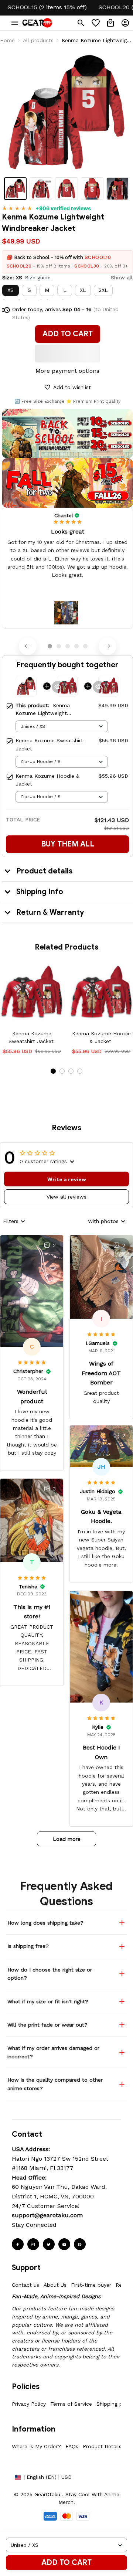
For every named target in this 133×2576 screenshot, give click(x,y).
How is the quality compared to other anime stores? (55, 2084)
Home (7, 40)
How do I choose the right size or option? (50, 1974)
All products (38, 40)
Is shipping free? (28, 1946)
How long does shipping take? (45, 1923)
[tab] (50, 646)
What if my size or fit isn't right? (48, 2001)
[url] (47, 2215)
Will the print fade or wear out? (47, 2025)
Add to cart (66, 2563)
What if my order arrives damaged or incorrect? (53, 2052)
